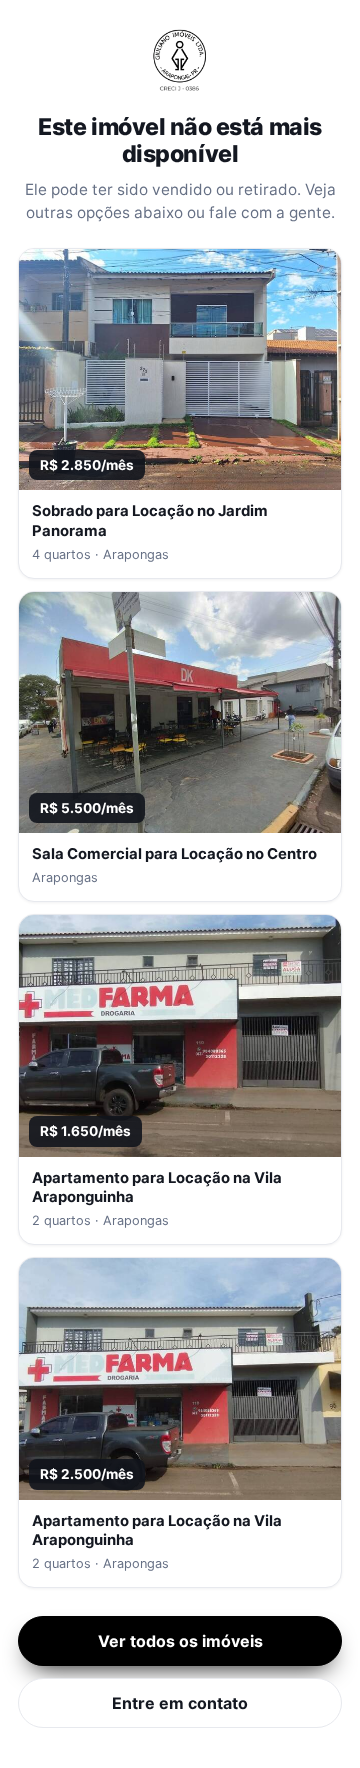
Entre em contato (180, 1703)
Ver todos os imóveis (180, 1641)
